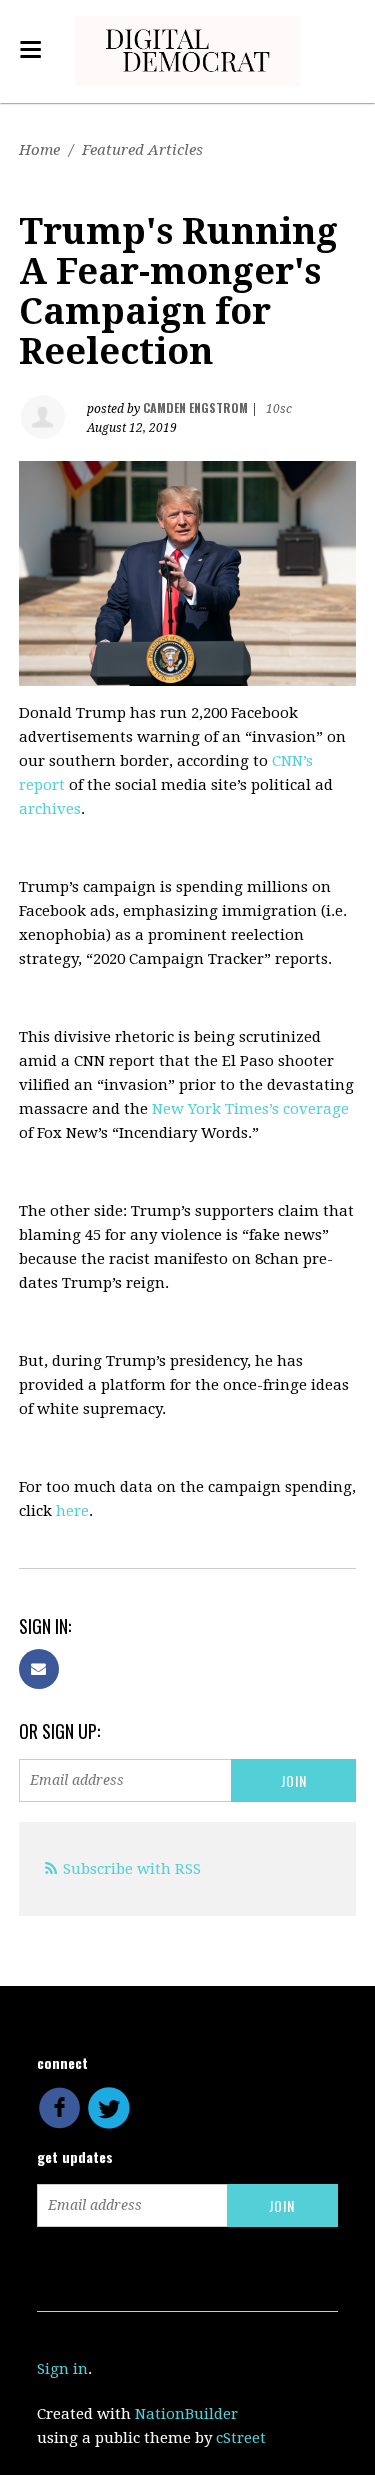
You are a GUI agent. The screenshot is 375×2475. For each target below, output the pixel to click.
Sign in (62, 2369)
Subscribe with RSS (132, 1869)
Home (39, 150)
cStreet (241, 2438)
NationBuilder (186, 2414)
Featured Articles (142, 150)
